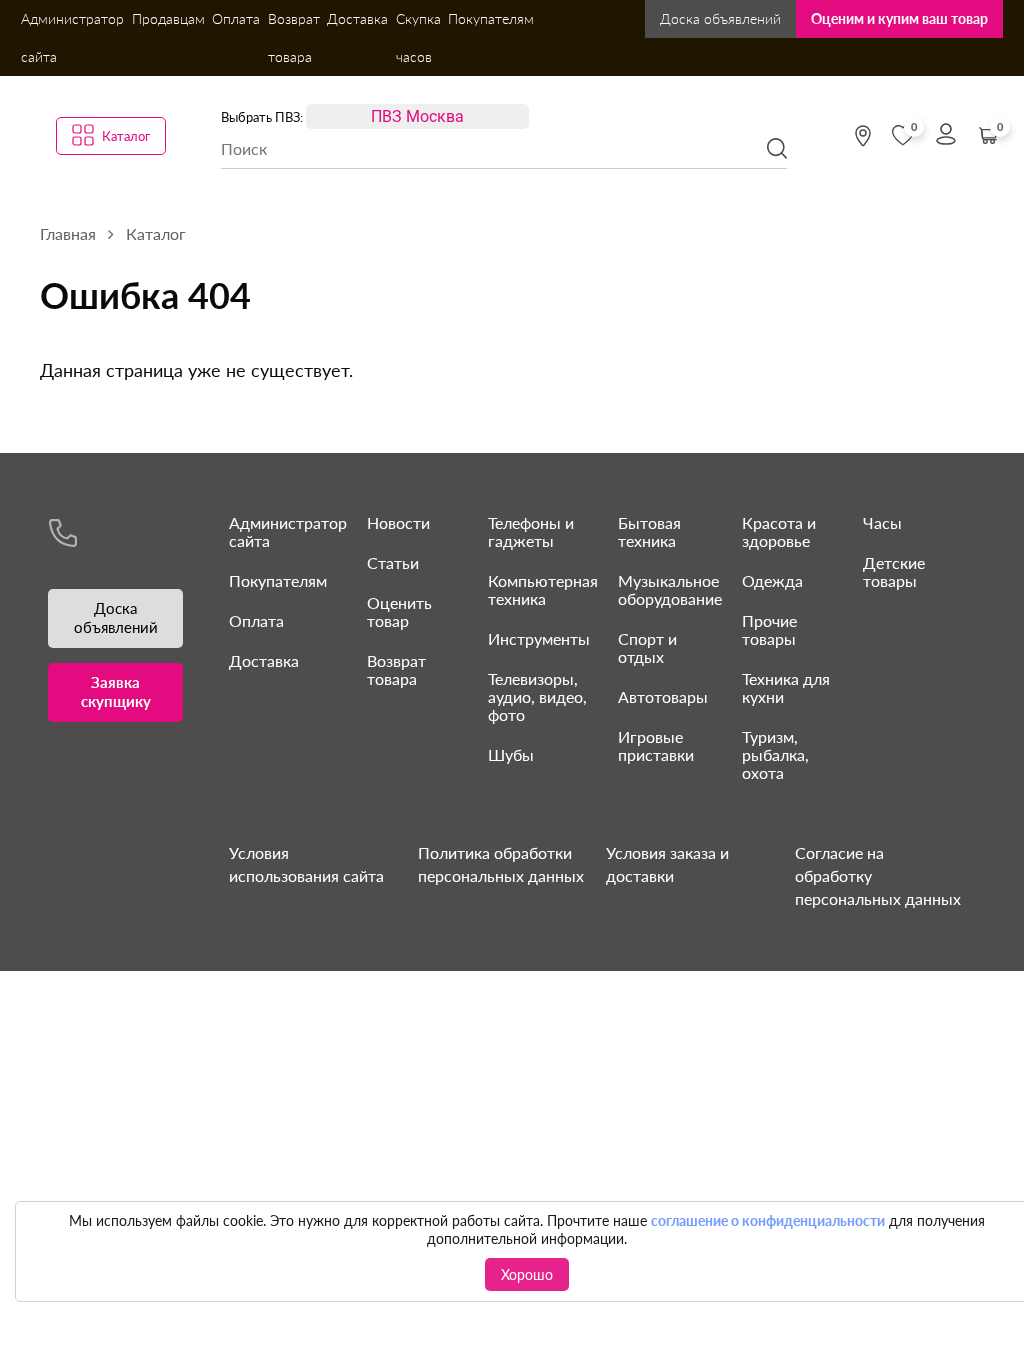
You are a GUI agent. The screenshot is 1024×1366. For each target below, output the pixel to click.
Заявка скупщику (116, 692)
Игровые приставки (656, 745)
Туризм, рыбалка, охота (775, 754)
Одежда (772, 580)
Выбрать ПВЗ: (262, 117)
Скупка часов (418, 37)
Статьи (393, 562)
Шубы (511, 754)
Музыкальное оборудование (670, 589)
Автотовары (663, 696)
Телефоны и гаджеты (531, 531)
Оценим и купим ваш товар (899, 18)
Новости (398, 522)
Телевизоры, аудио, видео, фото (537, 696)
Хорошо (527, 1274)
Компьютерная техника (543, 589)
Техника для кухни (786, 687)
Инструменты (539, 638)
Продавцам (168, 18)
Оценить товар (399, 611)
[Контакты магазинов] (863, 136)
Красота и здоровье (779, 531)
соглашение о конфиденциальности (768, 1220)
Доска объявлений (720, 18)
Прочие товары (769, 629)
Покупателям (491, 18)
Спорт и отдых (647, 647)
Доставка (357, 18)
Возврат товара (294, 37)
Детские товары (894, 571)
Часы (882, 522)
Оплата (236, 18)
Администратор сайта (72, 37)
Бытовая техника (649, 531)
